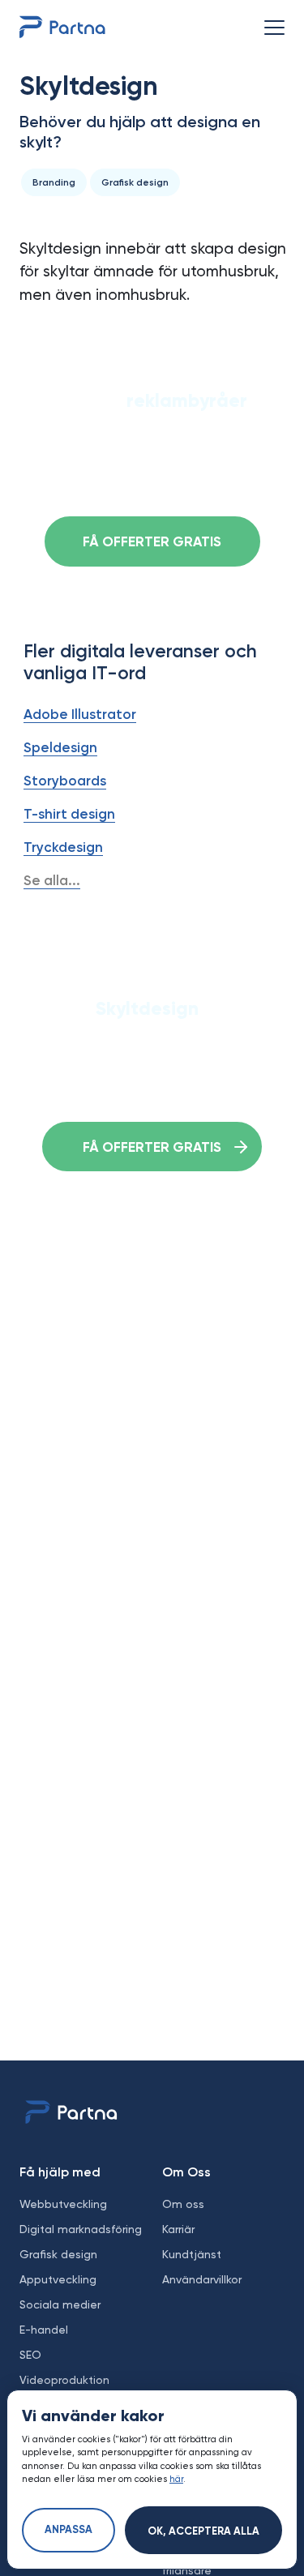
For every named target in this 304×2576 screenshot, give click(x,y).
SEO (30, 2355)
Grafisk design (58, 2254)
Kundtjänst (192, 2254)
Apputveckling (58, 2279)
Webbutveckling (63, 2204)
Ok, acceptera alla (203, 2532)
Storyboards (65, 781)
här (176, 2479)
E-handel (44, 2330)
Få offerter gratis (152, 543)
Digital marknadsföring (81, 2229)
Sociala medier (60, 2304)
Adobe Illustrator (80, 714)
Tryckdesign (63, 847)
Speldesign (60, 747)
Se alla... (52, 880)
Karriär (178, 2229)
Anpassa (69, 2530)
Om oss (183, 2204)
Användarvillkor (202, 2279)
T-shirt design (69, 814)
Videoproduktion (64, 2380)
